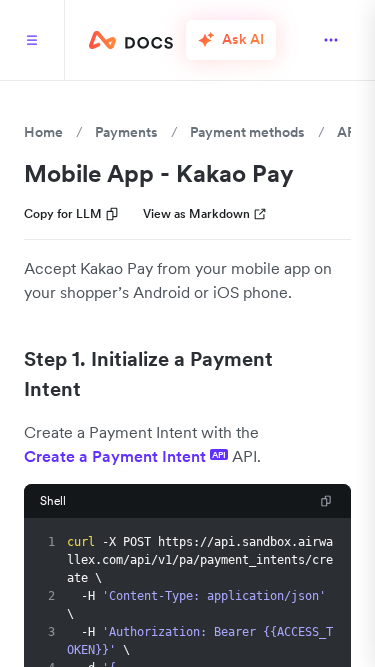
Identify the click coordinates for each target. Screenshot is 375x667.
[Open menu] (331, 40)
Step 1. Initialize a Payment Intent (148, 374)
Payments (126, 132)
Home (43, 132)
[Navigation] (32, 40)
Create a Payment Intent (125, 456)
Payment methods (247, 132)
